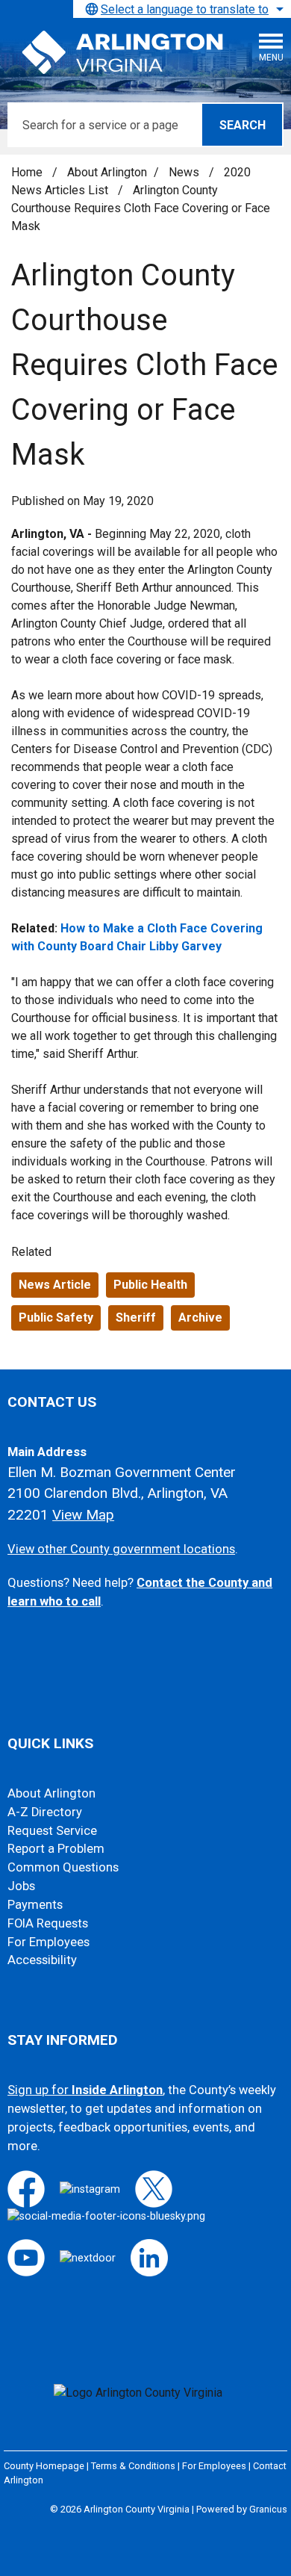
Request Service (52, 1831)
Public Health (150, 1285)
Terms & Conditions (133, 2466)
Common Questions (63, 1867)
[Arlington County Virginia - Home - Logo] (123, 53)
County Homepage (44, 2466)
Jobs (21, 1886)
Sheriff (136, 1318)
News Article (55, 1285)
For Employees (48, 1942)
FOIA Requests (48, 1923)
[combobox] (182, 9)
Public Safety (56, 1318)
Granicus (268, 2509)
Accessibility (42, 1960)
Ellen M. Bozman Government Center (122, 1472)
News (185, 172)
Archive (200, 1318)
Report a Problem (56, 1849)
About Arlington (107, 172)
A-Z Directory (45, 1812)
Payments (35, 1905)
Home (27, 172)
